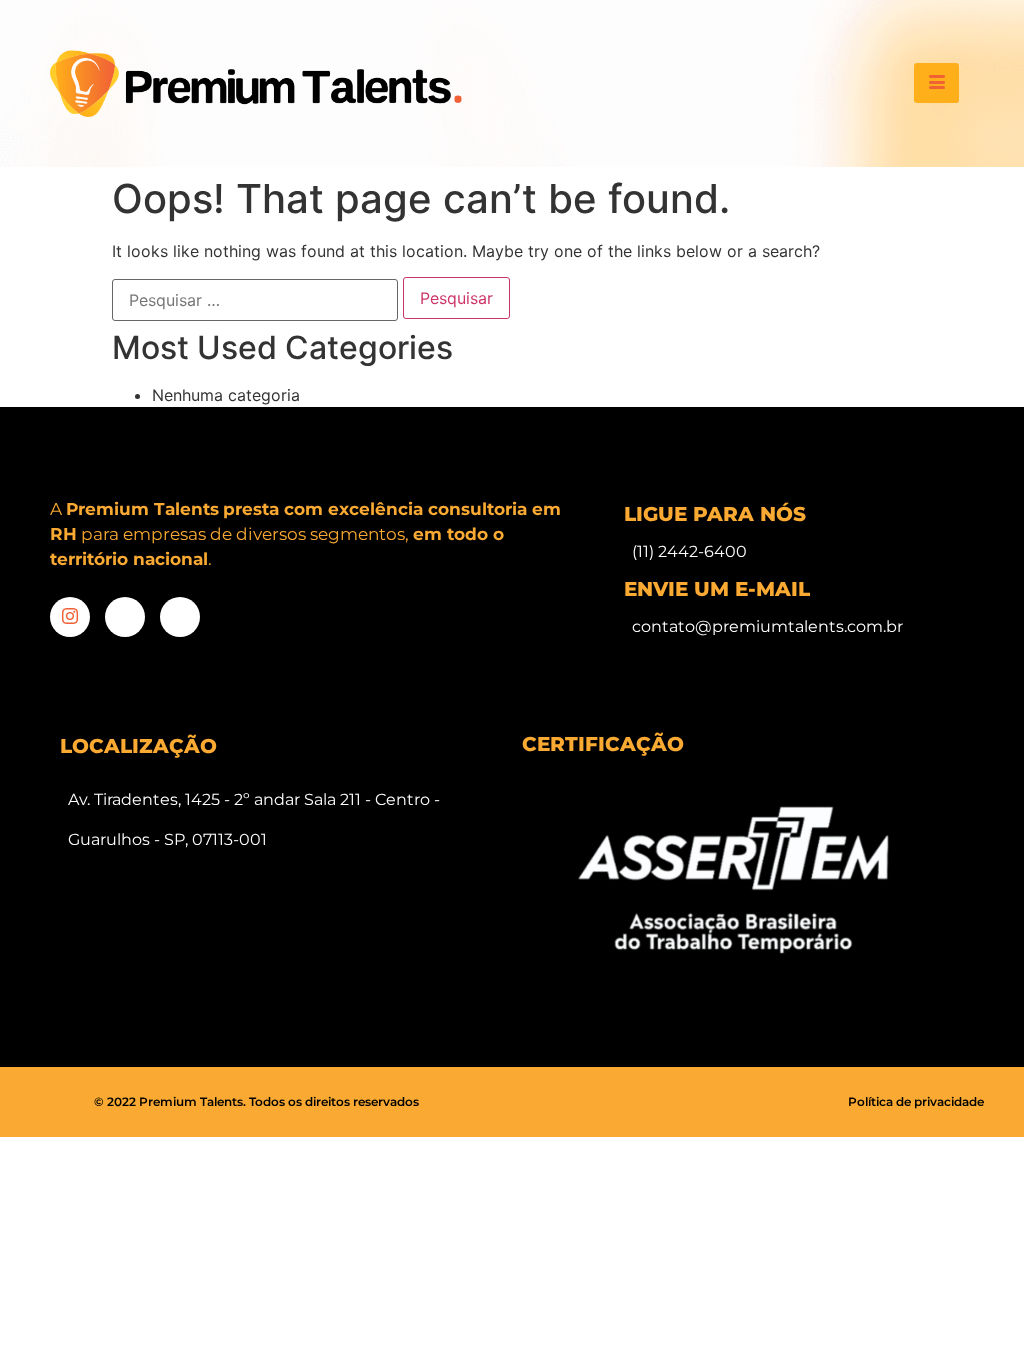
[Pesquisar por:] (255, 300)
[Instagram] (70, 617)
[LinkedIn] (180, 617)
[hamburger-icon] (936, 83)
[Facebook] (125, 617)
